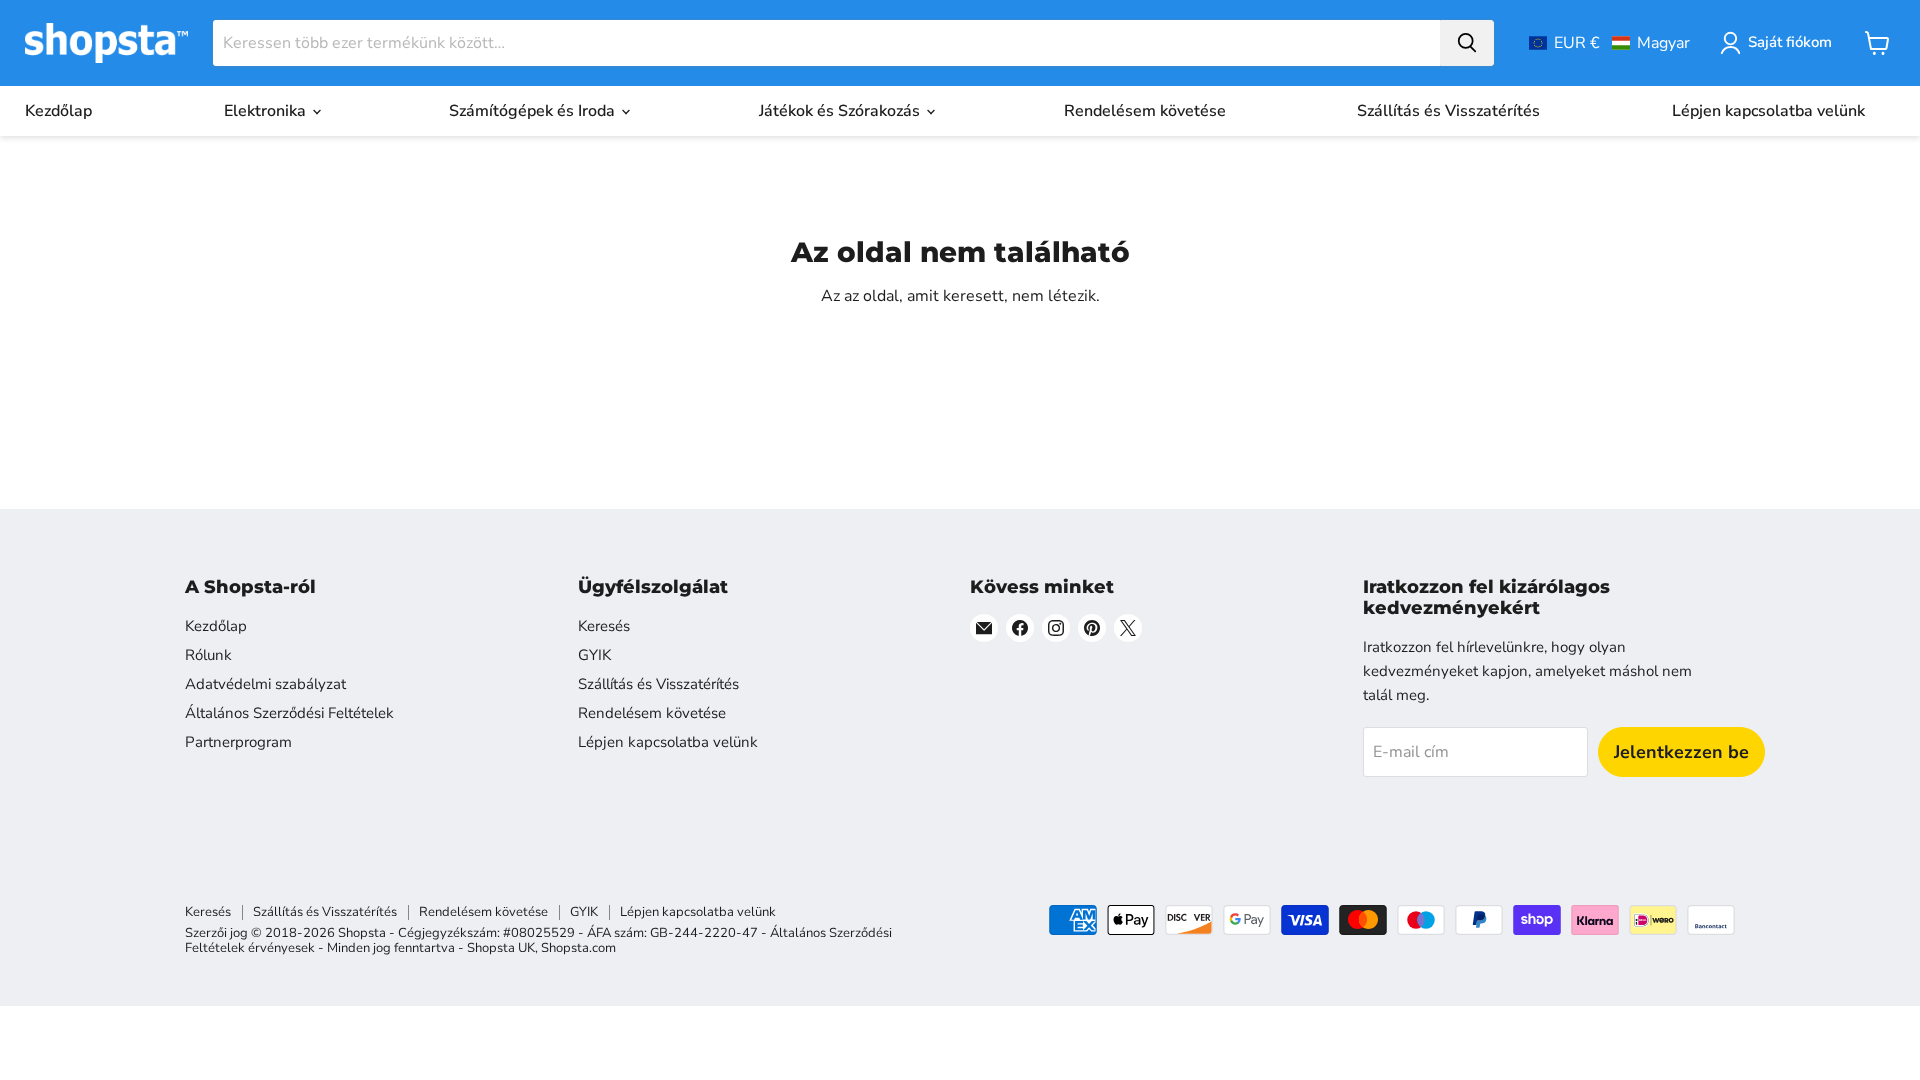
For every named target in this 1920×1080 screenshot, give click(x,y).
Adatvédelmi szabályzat (265, 684)
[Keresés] (1467, 43)
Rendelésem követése (1145, 111)
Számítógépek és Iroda (534, 111)
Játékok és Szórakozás (841, 111)
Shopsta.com (578, 948)
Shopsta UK (501, 948)
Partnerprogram (238, 742)
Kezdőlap (58, 111)
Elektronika (267, 111)
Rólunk (208, 655)
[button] (1609, 43)
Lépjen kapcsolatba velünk (1768, 111)
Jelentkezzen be (1681, 752)
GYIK (594, 655)
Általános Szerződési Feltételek (289, 713)
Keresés (604, 626)
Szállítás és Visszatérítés (1448, 111)
